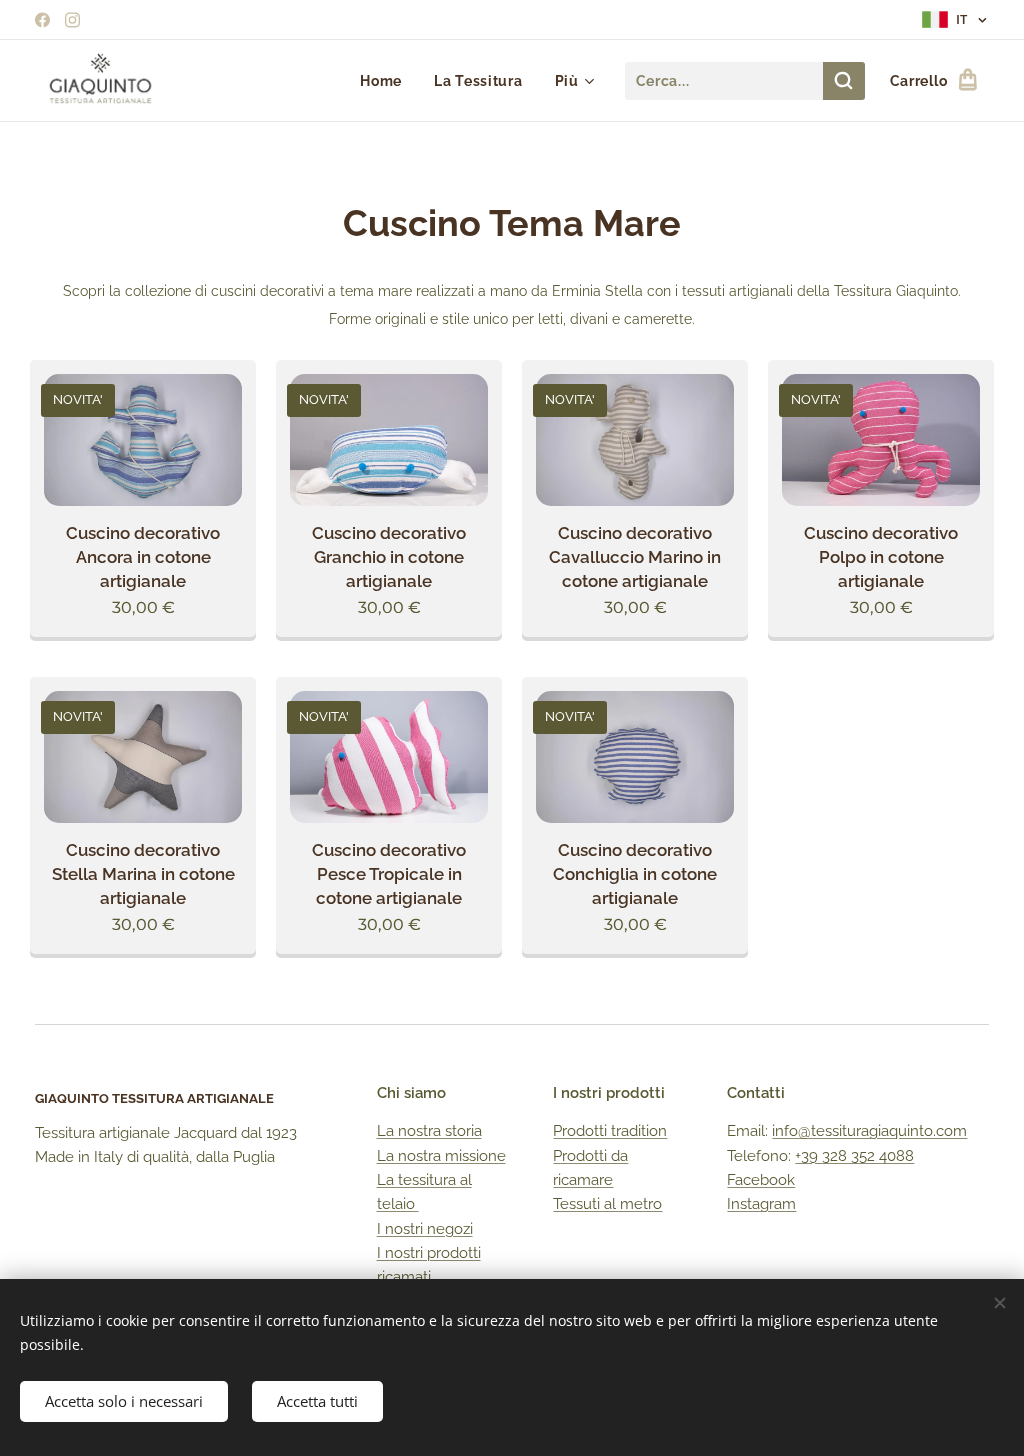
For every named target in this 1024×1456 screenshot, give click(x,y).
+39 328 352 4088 (854, 1156)
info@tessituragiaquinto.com (869, 1131)
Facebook (761, 1180)
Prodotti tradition (610, 1131)
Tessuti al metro (607, 1204)
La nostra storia (429, 1131)
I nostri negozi (425, 1229)
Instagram (761, 1204)
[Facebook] (42, 20)
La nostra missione (441, 1156)
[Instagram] (72, 20)
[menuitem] (386, 81)
